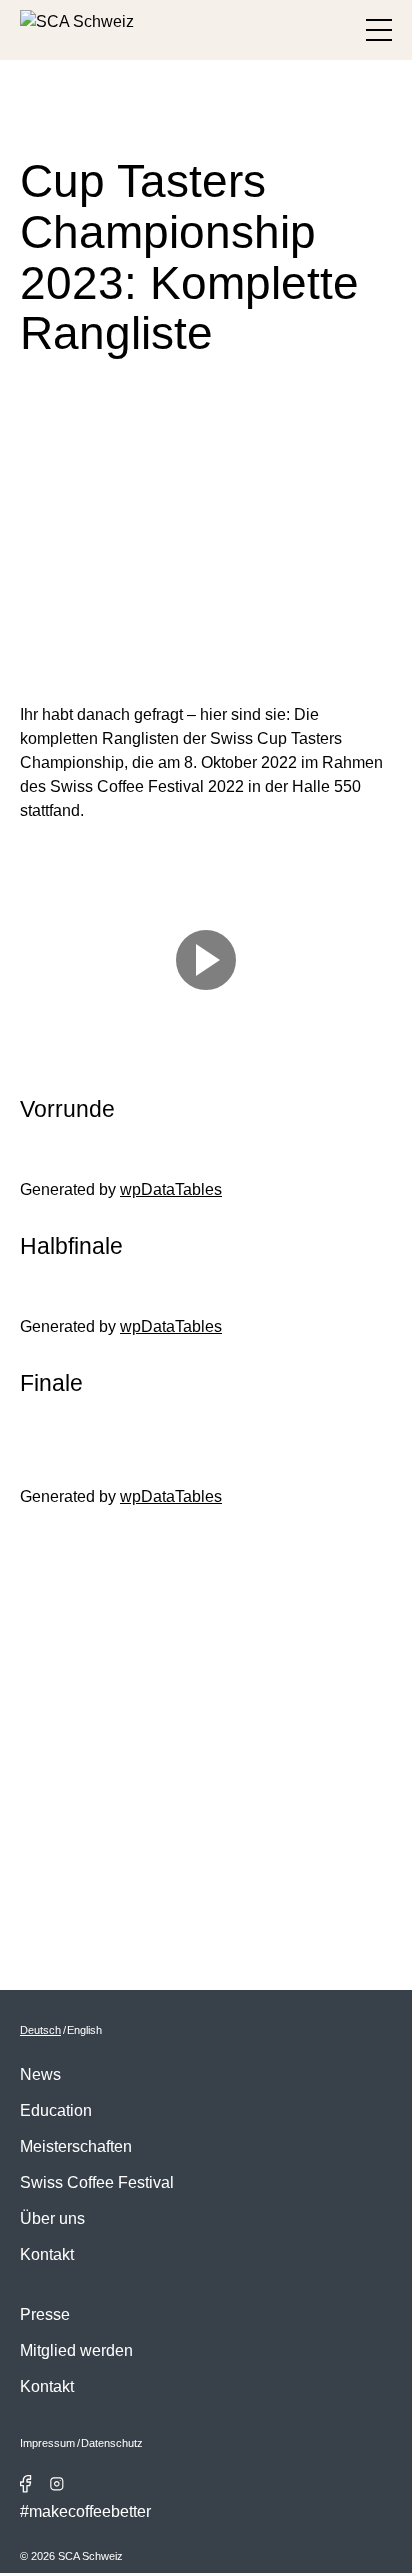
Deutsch (40, 2030)
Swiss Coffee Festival (97, 2182)
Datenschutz (112, 2443)
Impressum (47, 2443)
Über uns (52, 2218)
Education (56, 2110)
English (84, 2030)
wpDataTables (171, 1189)
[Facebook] (26, 2484)
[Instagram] (57, 2484)
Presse (45, 2314)
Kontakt (47, 2254)
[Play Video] (206, 959)
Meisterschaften (76, 2146)
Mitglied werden (76, 2350)
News (40, 2074)
